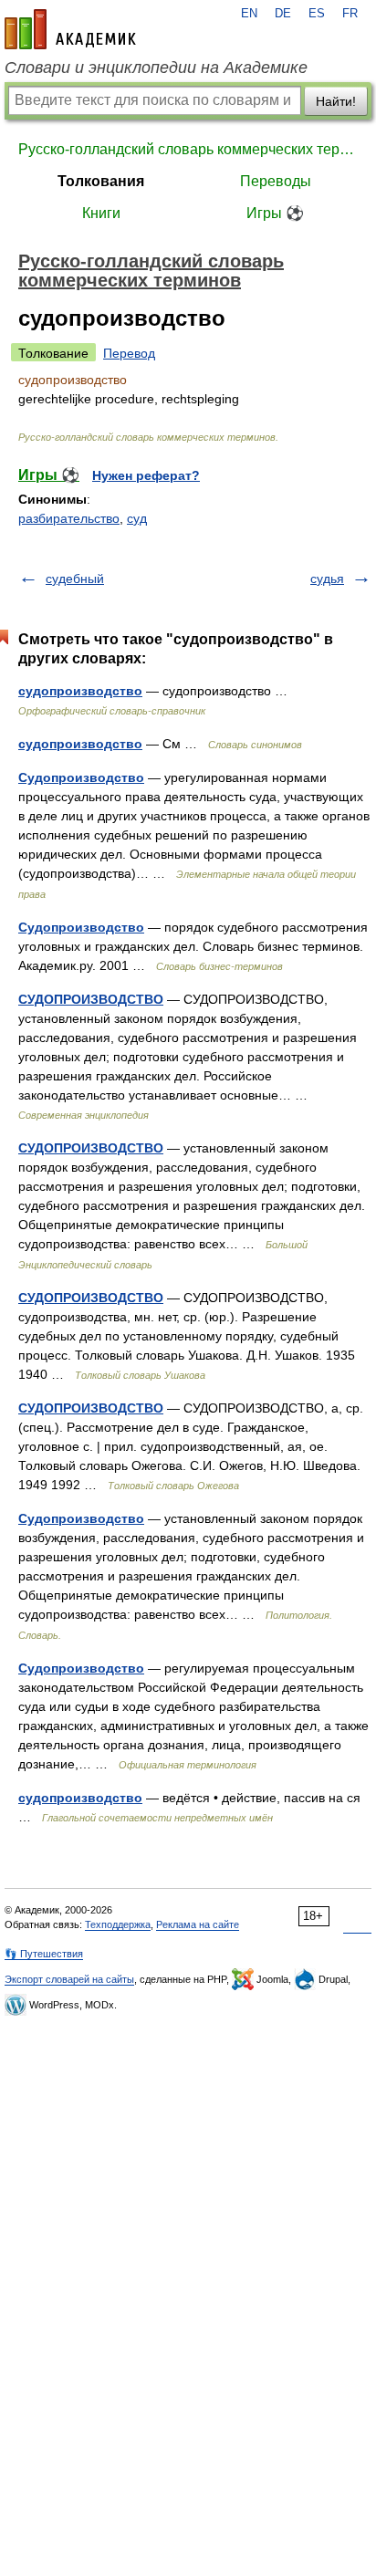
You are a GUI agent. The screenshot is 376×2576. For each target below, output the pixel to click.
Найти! (336, 101)
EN (249, 14)
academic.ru (70, 29)
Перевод (129, 353)
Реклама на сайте (198, 1924)
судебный (75, 579)
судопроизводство (80, 691)
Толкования (101, 181)
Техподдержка (118, 1924)
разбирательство (69, 518)
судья (327, 579)
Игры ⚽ (275, 213)
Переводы (276, 181)
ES (317, 14)
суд (137, 518)
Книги (101, 213)
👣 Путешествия (44, 1954)
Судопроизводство (81, 777)
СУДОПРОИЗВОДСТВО (91, 999)
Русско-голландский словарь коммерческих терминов (188, 149)
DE (283, 14)
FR (350, 14)
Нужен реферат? (146, 475)
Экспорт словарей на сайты (69, 1979)
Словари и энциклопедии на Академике (156, 68)
